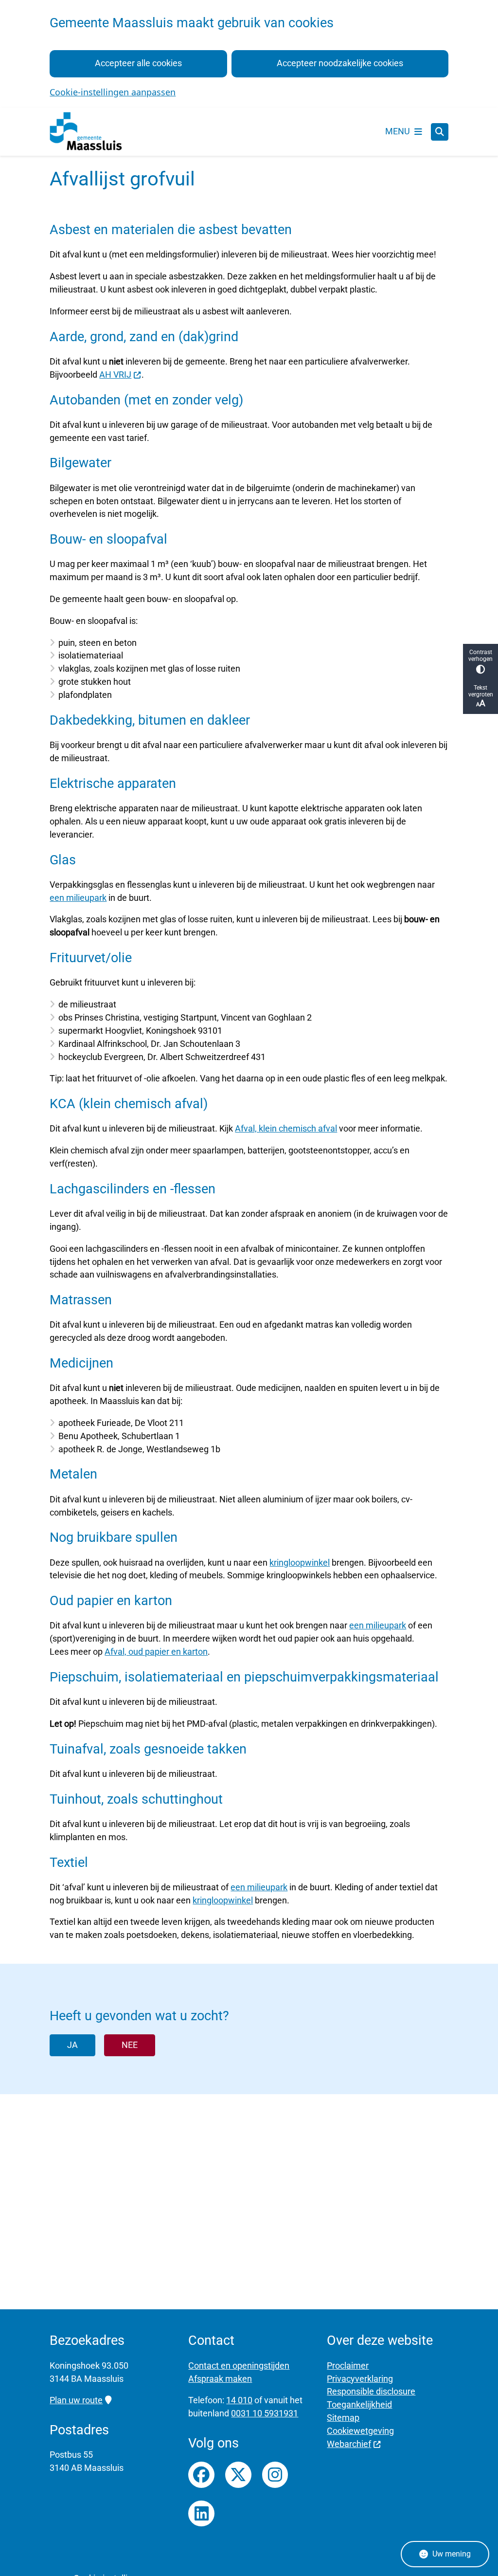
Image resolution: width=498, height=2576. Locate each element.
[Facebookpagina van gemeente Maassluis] (201, 2475)
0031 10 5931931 (265, 2413)
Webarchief (349, 2444)
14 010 (239, 2400)
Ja (72, 2045)
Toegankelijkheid (359, 2404)
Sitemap (343, 2418)
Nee (130, 2045)
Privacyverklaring (360, 2379)
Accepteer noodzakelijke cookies (340, 63)
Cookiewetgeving (360, 2431)
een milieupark (78, 898)
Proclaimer (348, 2366)
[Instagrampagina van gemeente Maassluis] (275, 2475)
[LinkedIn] (201, 2514)
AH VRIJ (115, 375)
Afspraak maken (220, 2379)
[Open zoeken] (440, 132)
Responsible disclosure (371, 2391)
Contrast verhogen (480, 656)
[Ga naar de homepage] (86, 132)
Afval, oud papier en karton (156, 1652)
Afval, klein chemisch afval (286, 1128)
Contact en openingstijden (239, 2366)
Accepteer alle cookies (138, 63)
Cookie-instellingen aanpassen (113, 92)
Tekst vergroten (481, 691)
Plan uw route (76, 2400)
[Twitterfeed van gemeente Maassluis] (238, 2475)
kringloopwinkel (300, 1562)
